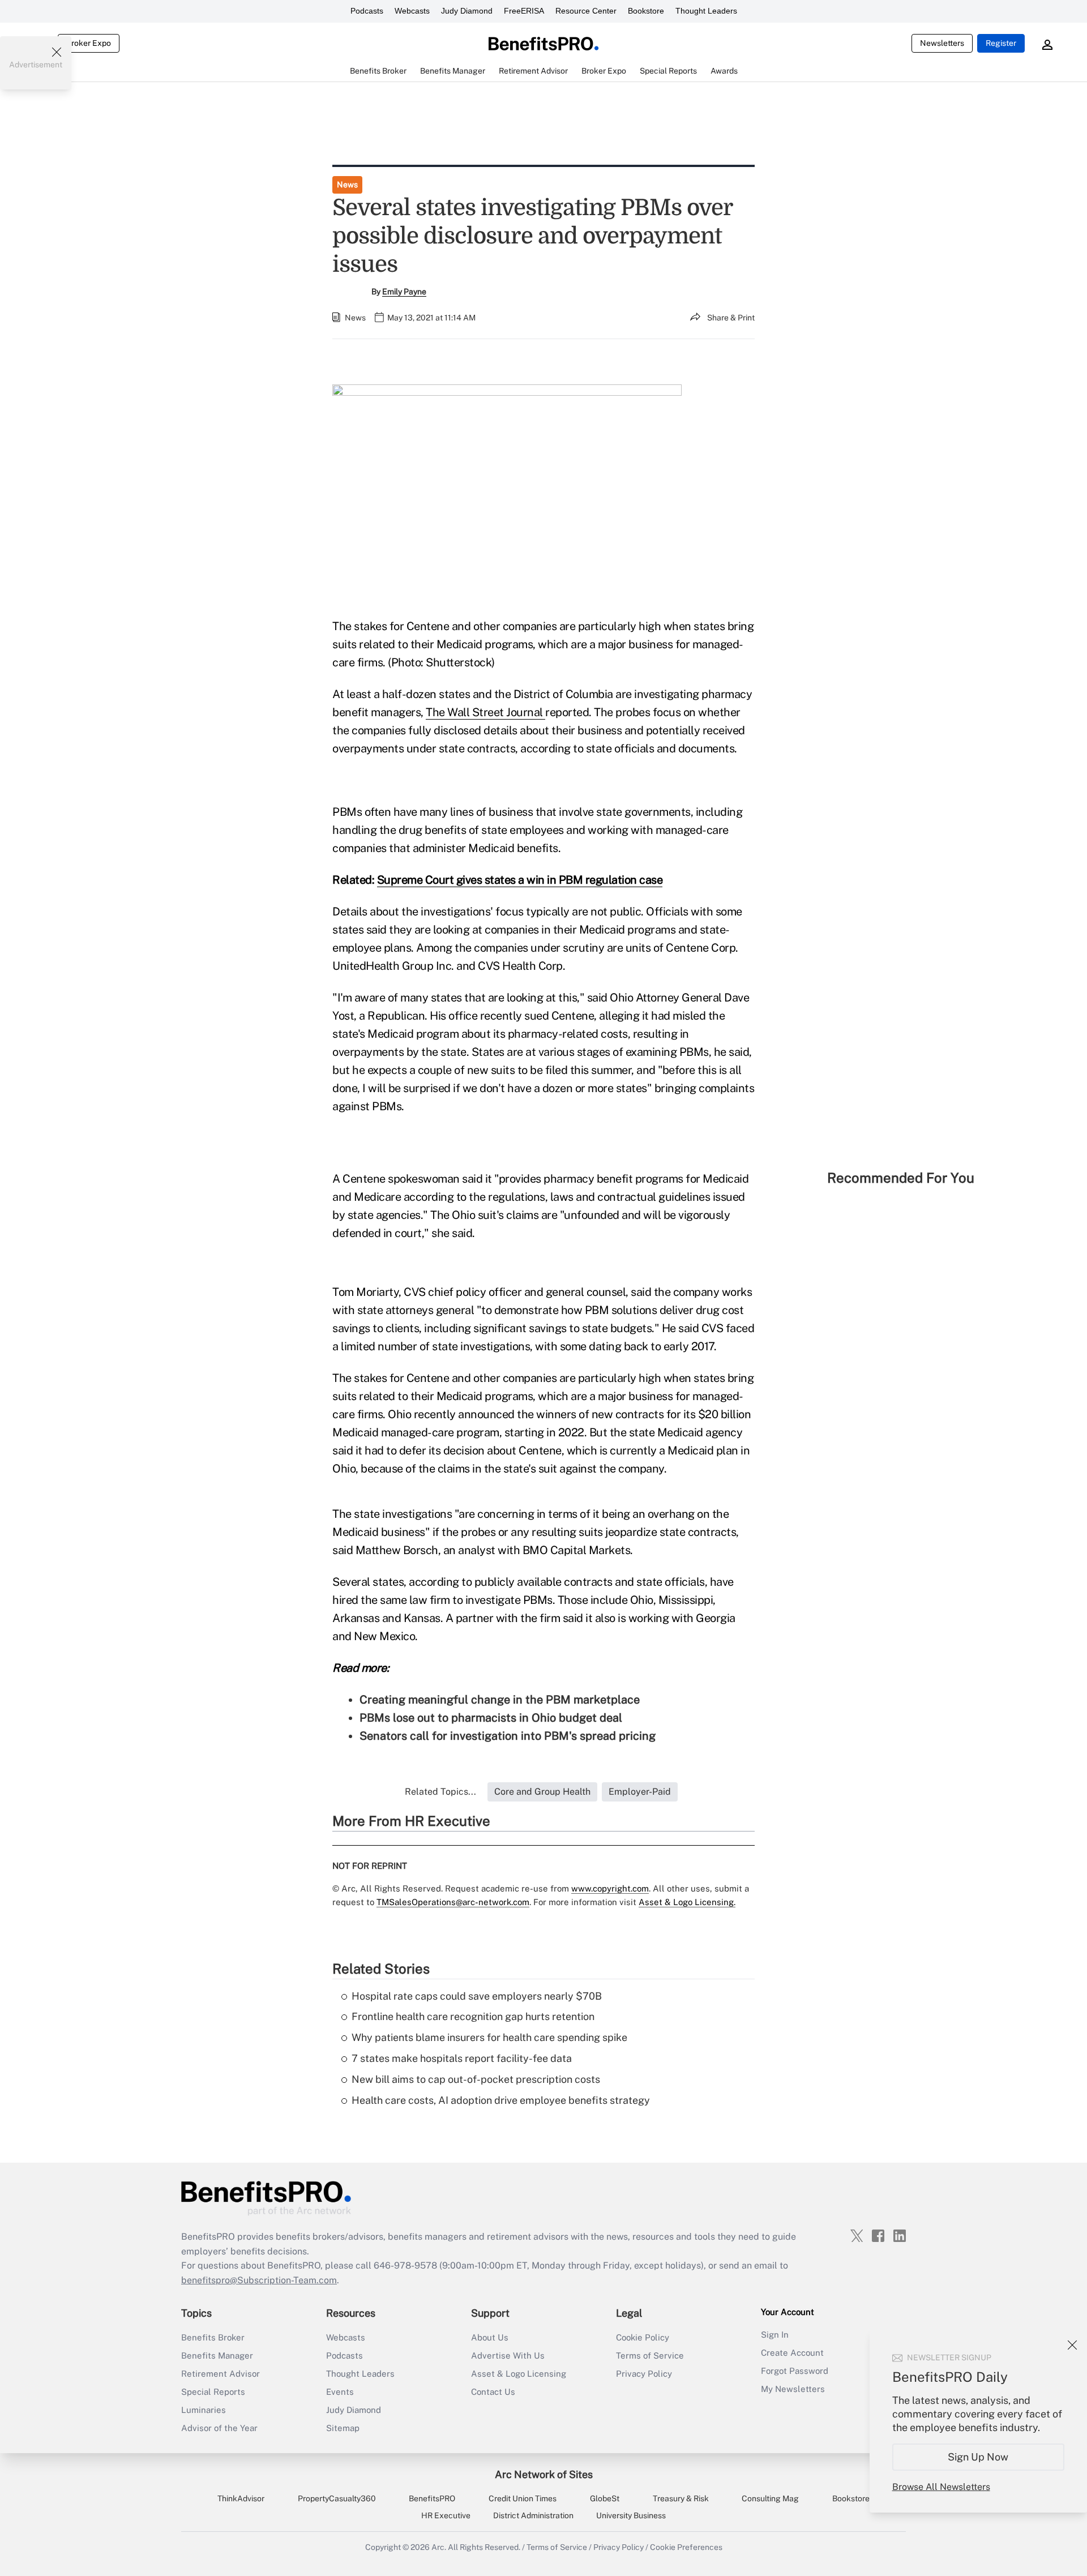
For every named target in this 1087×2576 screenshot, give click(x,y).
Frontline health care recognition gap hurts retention (473, 2016)
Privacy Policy (644, 2374)
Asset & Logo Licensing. (687, 1902)
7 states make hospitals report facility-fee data (462, 2058)
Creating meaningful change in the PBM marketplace (500, 1700)
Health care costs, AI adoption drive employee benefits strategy (501, 2100)
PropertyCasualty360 (337, 2498)
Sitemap (343, 2428)
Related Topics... (440, 1792)
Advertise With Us (508, 2355)
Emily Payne (404, 292)
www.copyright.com (610, 1888)
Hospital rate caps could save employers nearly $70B (477, 1996)
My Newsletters (793, 2389)
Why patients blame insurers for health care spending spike (489, 2037)
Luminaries (204, 2410)
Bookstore (646, 11)
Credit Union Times (523, 2498)
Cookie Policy (643, 2337)
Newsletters (942, 43)
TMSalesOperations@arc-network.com (453, 1902)
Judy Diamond (467, 11)
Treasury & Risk (681, 2498)
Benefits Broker (213, 2337)
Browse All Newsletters (941, 2487)
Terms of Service (650, 2355)
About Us (490, 2337)
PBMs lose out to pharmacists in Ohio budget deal (491, 1718)
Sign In (775, 2335)
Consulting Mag (770, 2498)
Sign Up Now (979, 2457)
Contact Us (493, 2392)
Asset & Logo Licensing (519, 2374)
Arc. (439, 2547)
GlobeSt (605, 2498)
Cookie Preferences (686, 2547)
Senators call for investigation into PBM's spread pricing (508, 1736)
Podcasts (367, 11)
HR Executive (446, 2515)
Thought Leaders (706, 11)
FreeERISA (524, 11)
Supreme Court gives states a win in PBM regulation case (520, 880)
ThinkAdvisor (241, 2498)
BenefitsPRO (432, 2498)
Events (340, 2392)
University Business (631, 2515)
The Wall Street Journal (485, 712)
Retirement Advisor (221, 2374)
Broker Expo (89, 43)
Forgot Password (795, 2371)
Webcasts (412, 11)
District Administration (533, 2515)
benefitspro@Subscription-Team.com (259, 2280)
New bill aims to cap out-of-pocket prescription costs (476, 2079)
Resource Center (586, 11)
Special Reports (213, 2392)
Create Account (792, 2353)
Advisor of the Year (219, 2428)
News (347, 185)
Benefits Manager (217, 2355)
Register (1001, 43)
